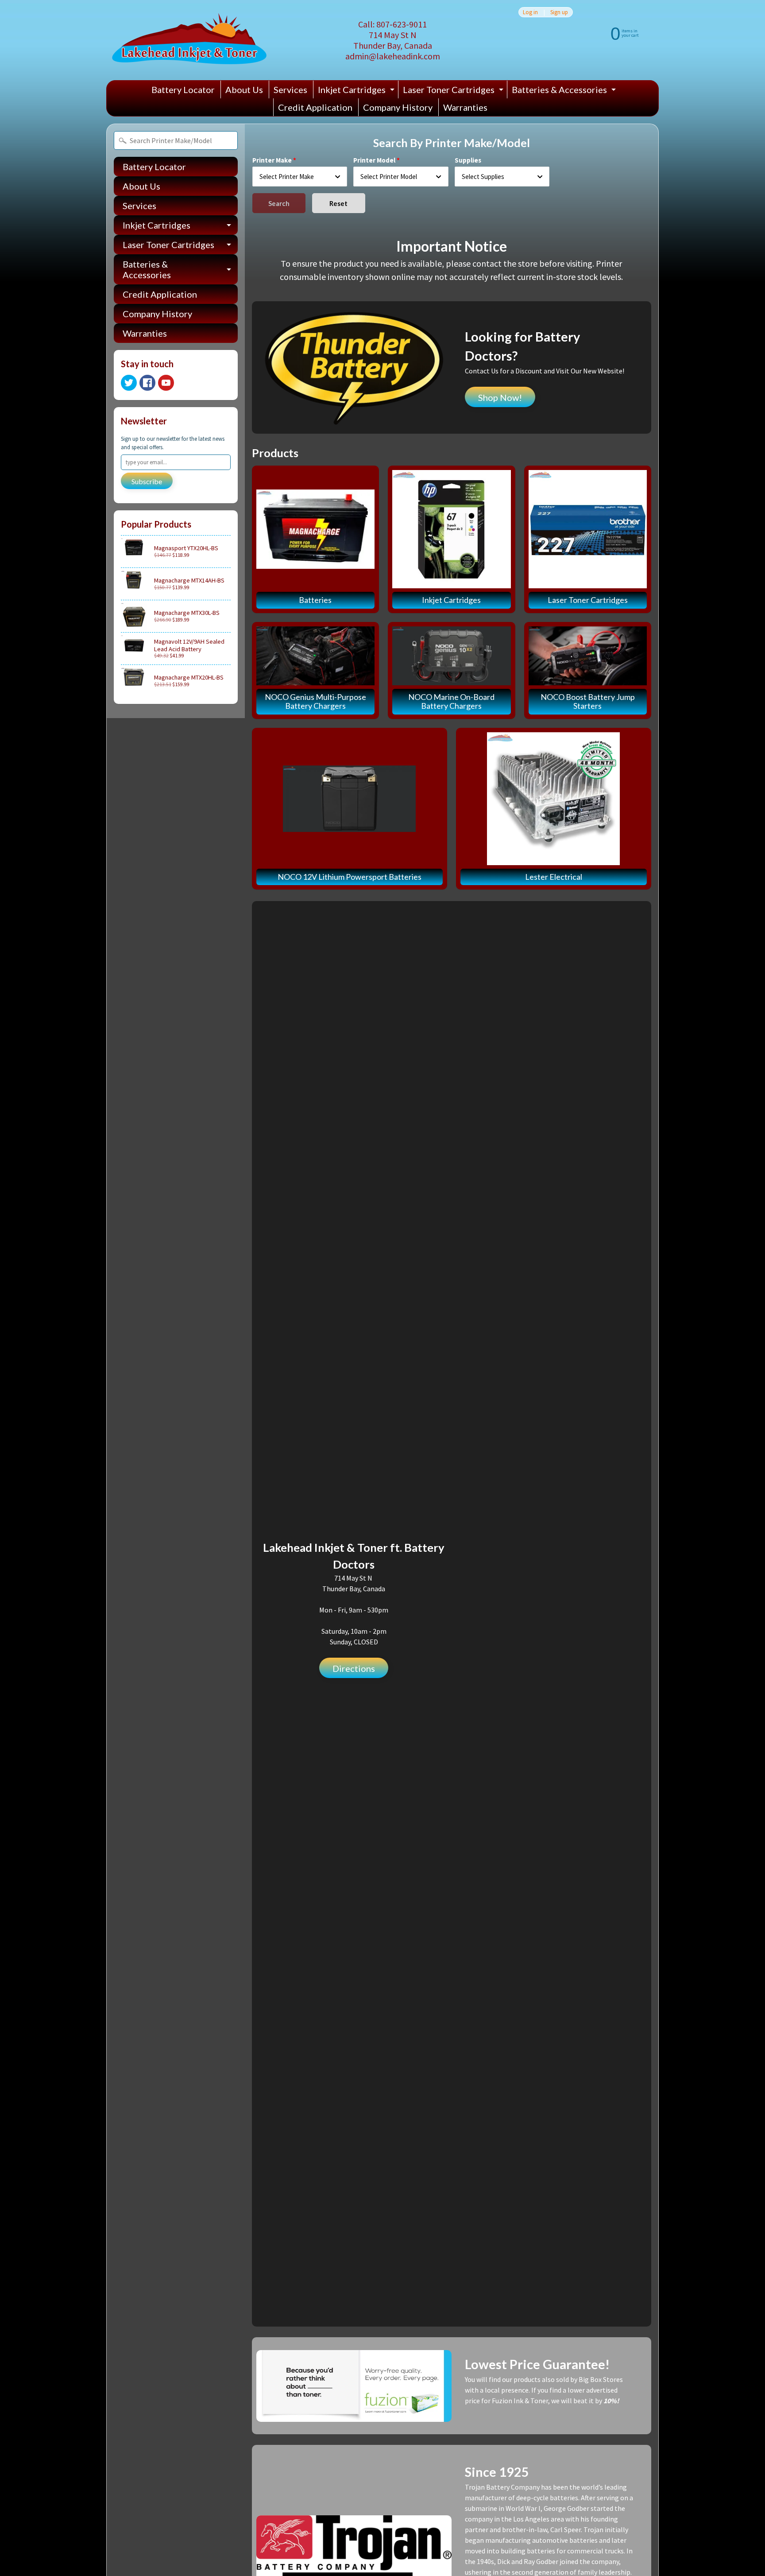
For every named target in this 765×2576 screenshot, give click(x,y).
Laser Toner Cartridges (454, 91)
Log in (530, 12)
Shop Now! (500, 397)
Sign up (559, 12)
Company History (398, 107)
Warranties (465, 107)
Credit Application (315, 107)
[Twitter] (129, 383)
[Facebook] (147, 383)
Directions (354, 1668)
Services (290, 89)
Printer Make (272, 160)
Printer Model (374, 160)
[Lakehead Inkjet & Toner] (189, 40)
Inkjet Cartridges (357, 91)
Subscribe (147, 481)
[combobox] (300, 177)
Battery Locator (183, 89)
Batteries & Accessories (565, 91)
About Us (244, 89)
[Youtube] (166, 383)
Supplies (468, 160)
